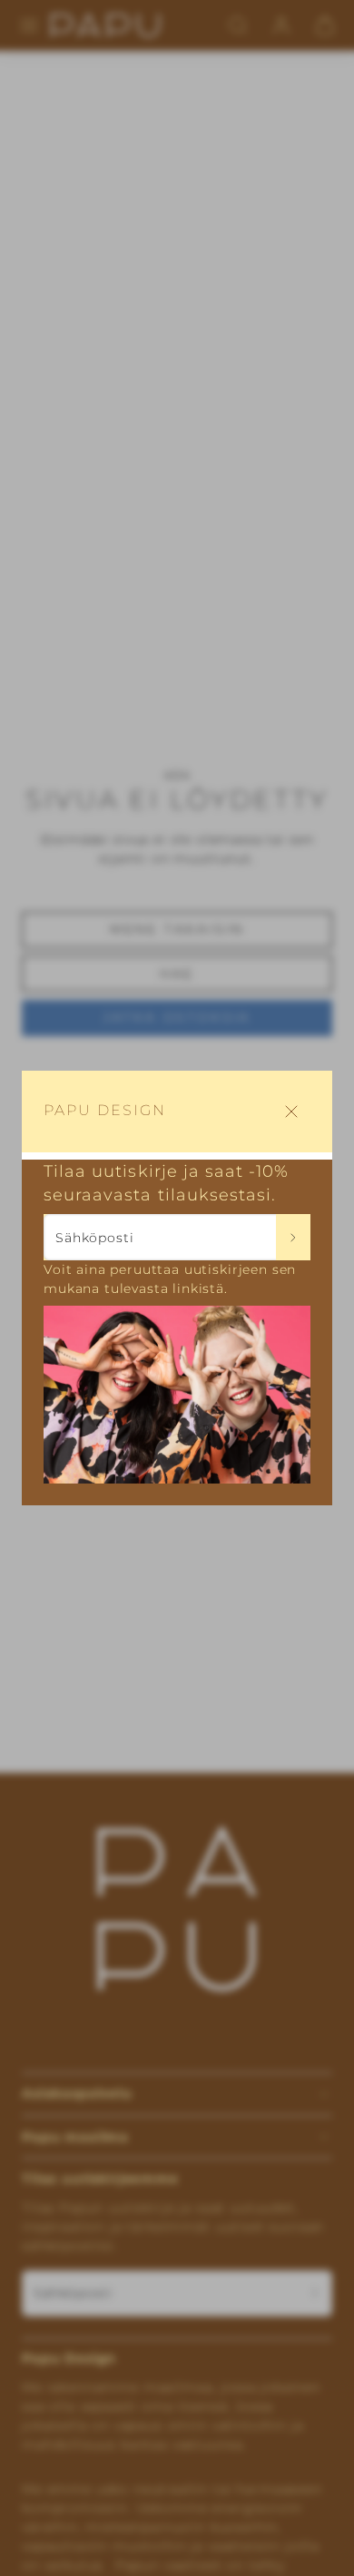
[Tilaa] (294, 1237)
